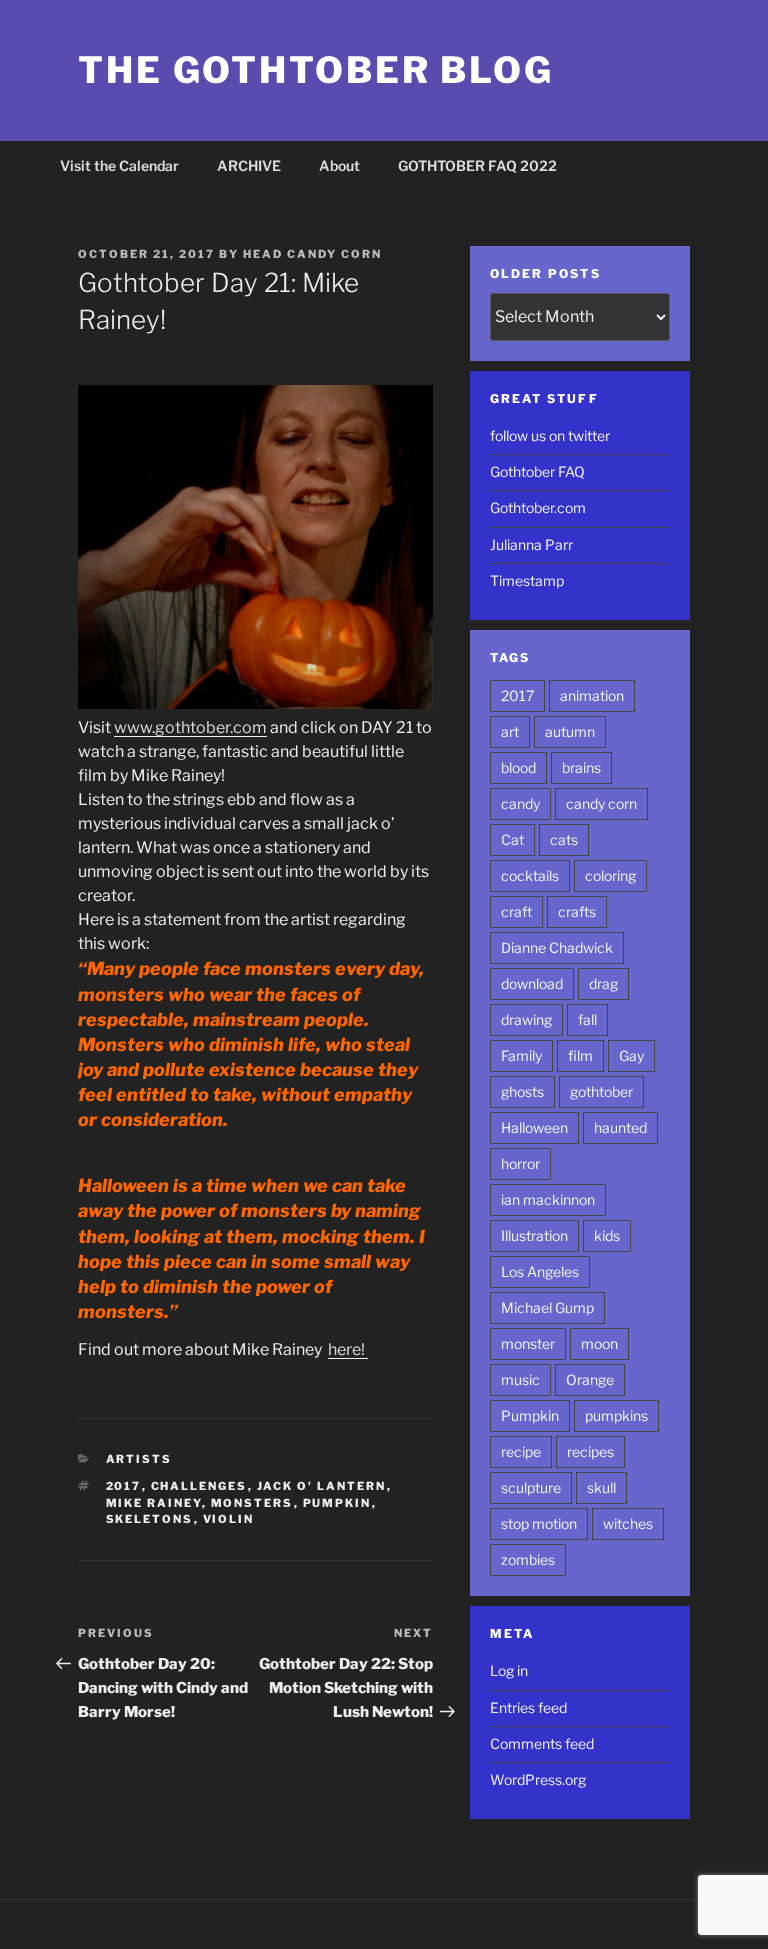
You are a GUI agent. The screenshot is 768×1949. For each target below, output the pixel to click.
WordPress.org (538, 1779)
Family (521, 1055)
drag (603, 983)
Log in (509, 1670)
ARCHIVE (249, 165)
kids (607, 1235)
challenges (199, 1486)
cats (564, 839)
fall (587, 1019)
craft (516, 911)
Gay (631, 1055)
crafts (577, 911)
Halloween (534, 1127)
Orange (590, 1379)
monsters (252, 1503)
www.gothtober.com (190, 727)
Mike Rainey (154, 1503)
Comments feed (542, 1743)
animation (592, 695)
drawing (526, 1019)
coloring (610, 875)
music (520, 1379)
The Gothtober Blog (316, 70)
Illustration (534, 1235)
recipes (590, 1451)
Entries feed (528, 1707)
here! (348, 1349)
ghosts (522, 1091)
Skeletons (150, 1519)
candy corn (601, 803)
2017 (124, 1486)
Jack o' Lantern (322, 1486)
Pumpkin (337, 1503)
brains (581, 767)
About (339, 165)
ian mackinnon (548, 1199)
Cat (512, 839)
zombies (528, 1559)
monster (528, 1343)
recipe (521, 1451)
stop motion (539, 1523)
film (580, 1055)
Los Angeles (540, 1271)
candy (520, 803)
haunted (620, 1127)
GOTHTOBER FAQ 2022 (477, 165)
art (510, 731)
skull (601, 1487)
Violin (229, 1519)
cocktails (530, 875)
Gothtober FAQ (537, 471)
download (532, 983)
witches (628, 1523)
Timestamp (527, 580)
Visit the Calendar (119, 165)
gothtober (601, 1091)
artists (139, 1459)
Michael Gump (547, 1307)
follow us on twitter (550, 435)
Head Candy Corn (312, 254)
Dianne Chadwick (557, 947)
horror (520, 1163)
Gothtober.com (538, 507)
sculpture (531, 1487)
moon (599, 1343)
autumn (570, 731)
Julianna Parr (531, 544)
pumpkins (616, 1415)
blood (518, 767)
